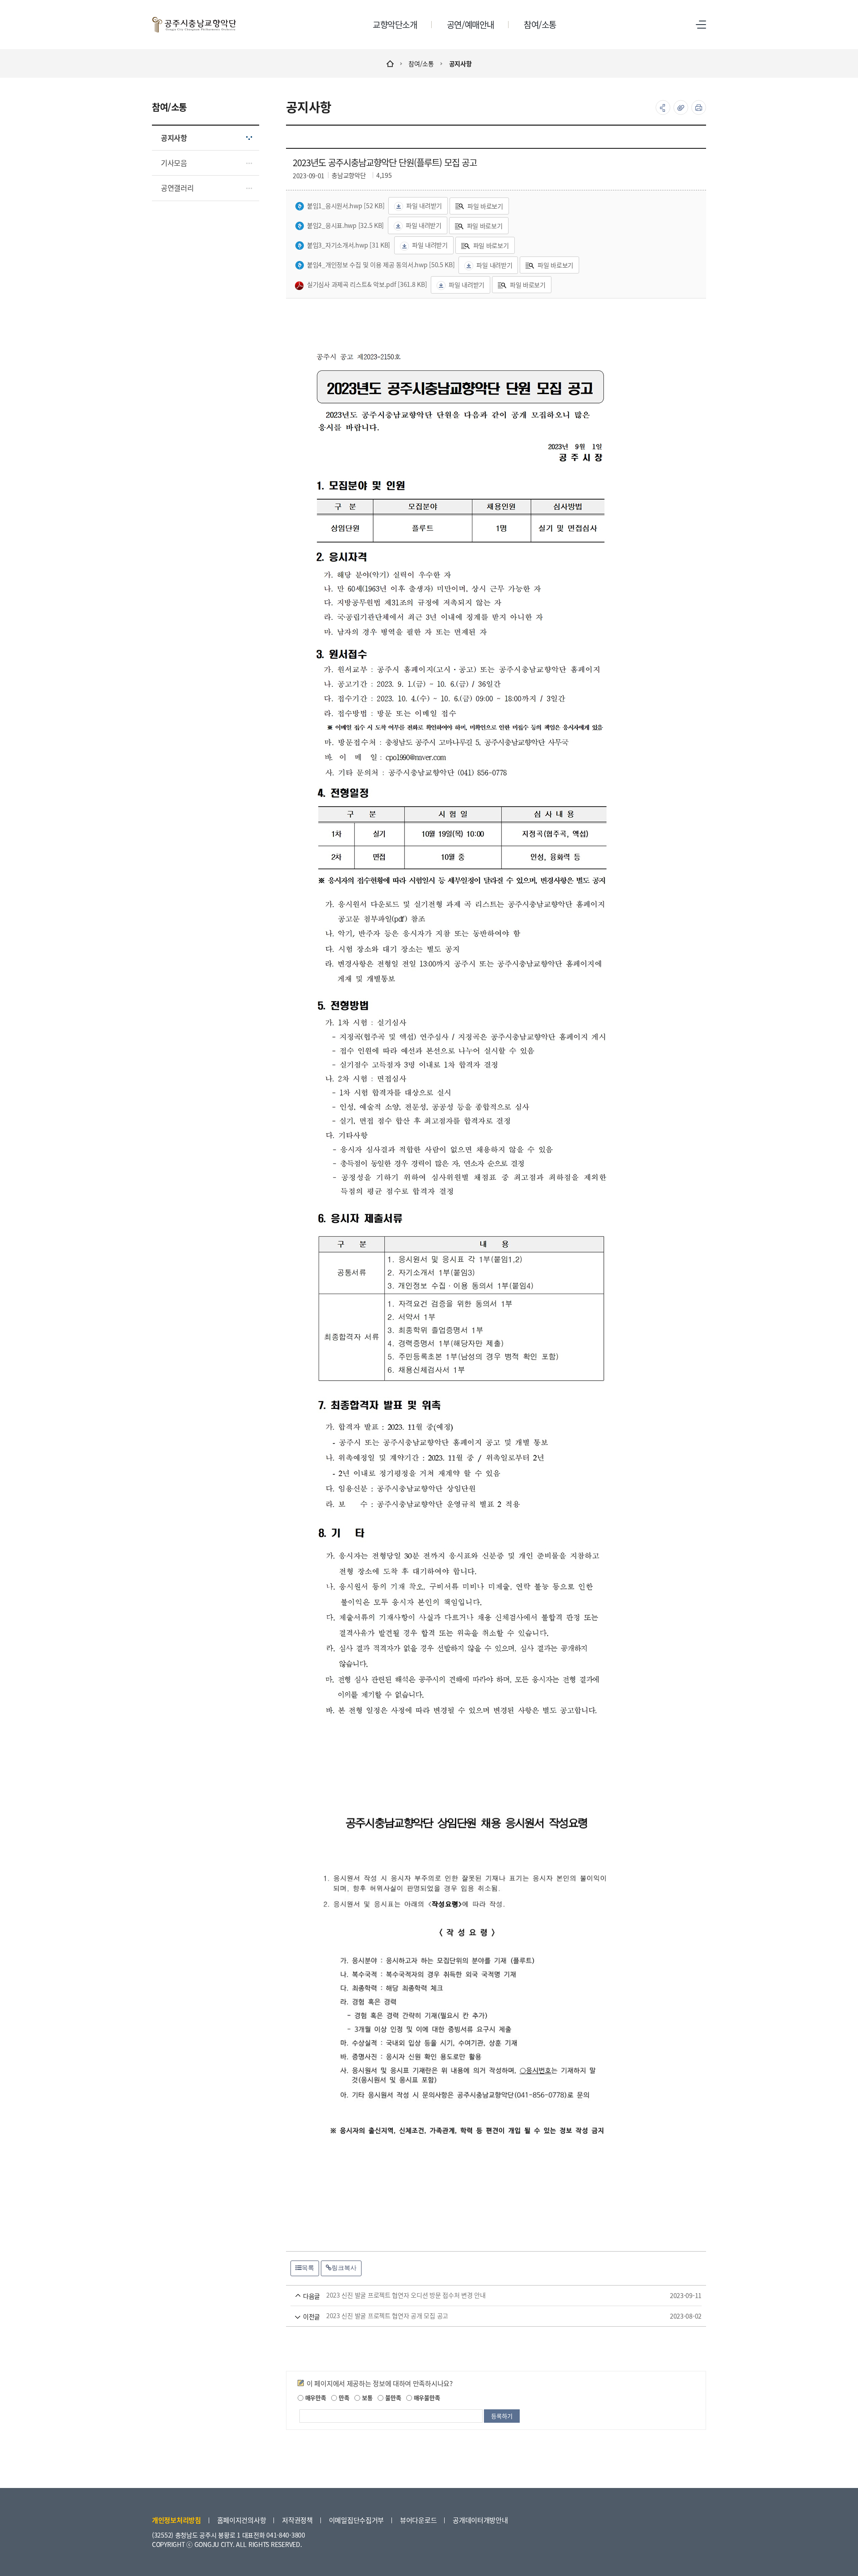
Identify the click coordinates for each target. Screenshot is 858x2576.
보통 (366, 2397)
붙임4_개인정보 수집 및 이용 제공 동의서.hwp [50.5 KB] (381, 265)
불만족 (392, 2397)
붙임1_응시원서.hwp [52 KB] (346, 206)
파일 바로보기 (485, 206)
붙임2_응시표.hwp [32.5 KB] (345, 225)
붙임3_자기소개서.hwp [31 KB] (349, 245)
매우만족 (315, 2397)
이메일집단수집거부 (356, 2520)
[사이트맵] (701, 25)
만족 (343, 2397)
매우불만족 (426, 2397)
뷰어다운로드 (418, 2520)
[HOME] (390, 63)
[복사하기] (681, 107)
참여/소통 (421, 63)
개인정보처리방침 (177, 2520)
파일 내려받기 (424, 206)
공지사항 (461, 63)
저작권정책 (297, 2520)
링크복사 (344, 2268)
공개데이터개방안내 (480, 2520)
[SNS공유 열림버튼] (663, 107)
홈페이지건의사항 (242, 2520)
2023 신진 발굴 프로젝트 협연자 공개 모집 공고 (483, 2316)
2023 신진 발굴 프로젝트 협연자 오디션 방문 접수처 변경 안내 (483, 2295)
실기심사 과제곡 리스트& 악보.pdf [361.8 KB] (367, 284)
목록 (308, 2268)
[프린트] (699, 107)
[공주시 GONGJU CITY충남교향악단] (194, 25)
